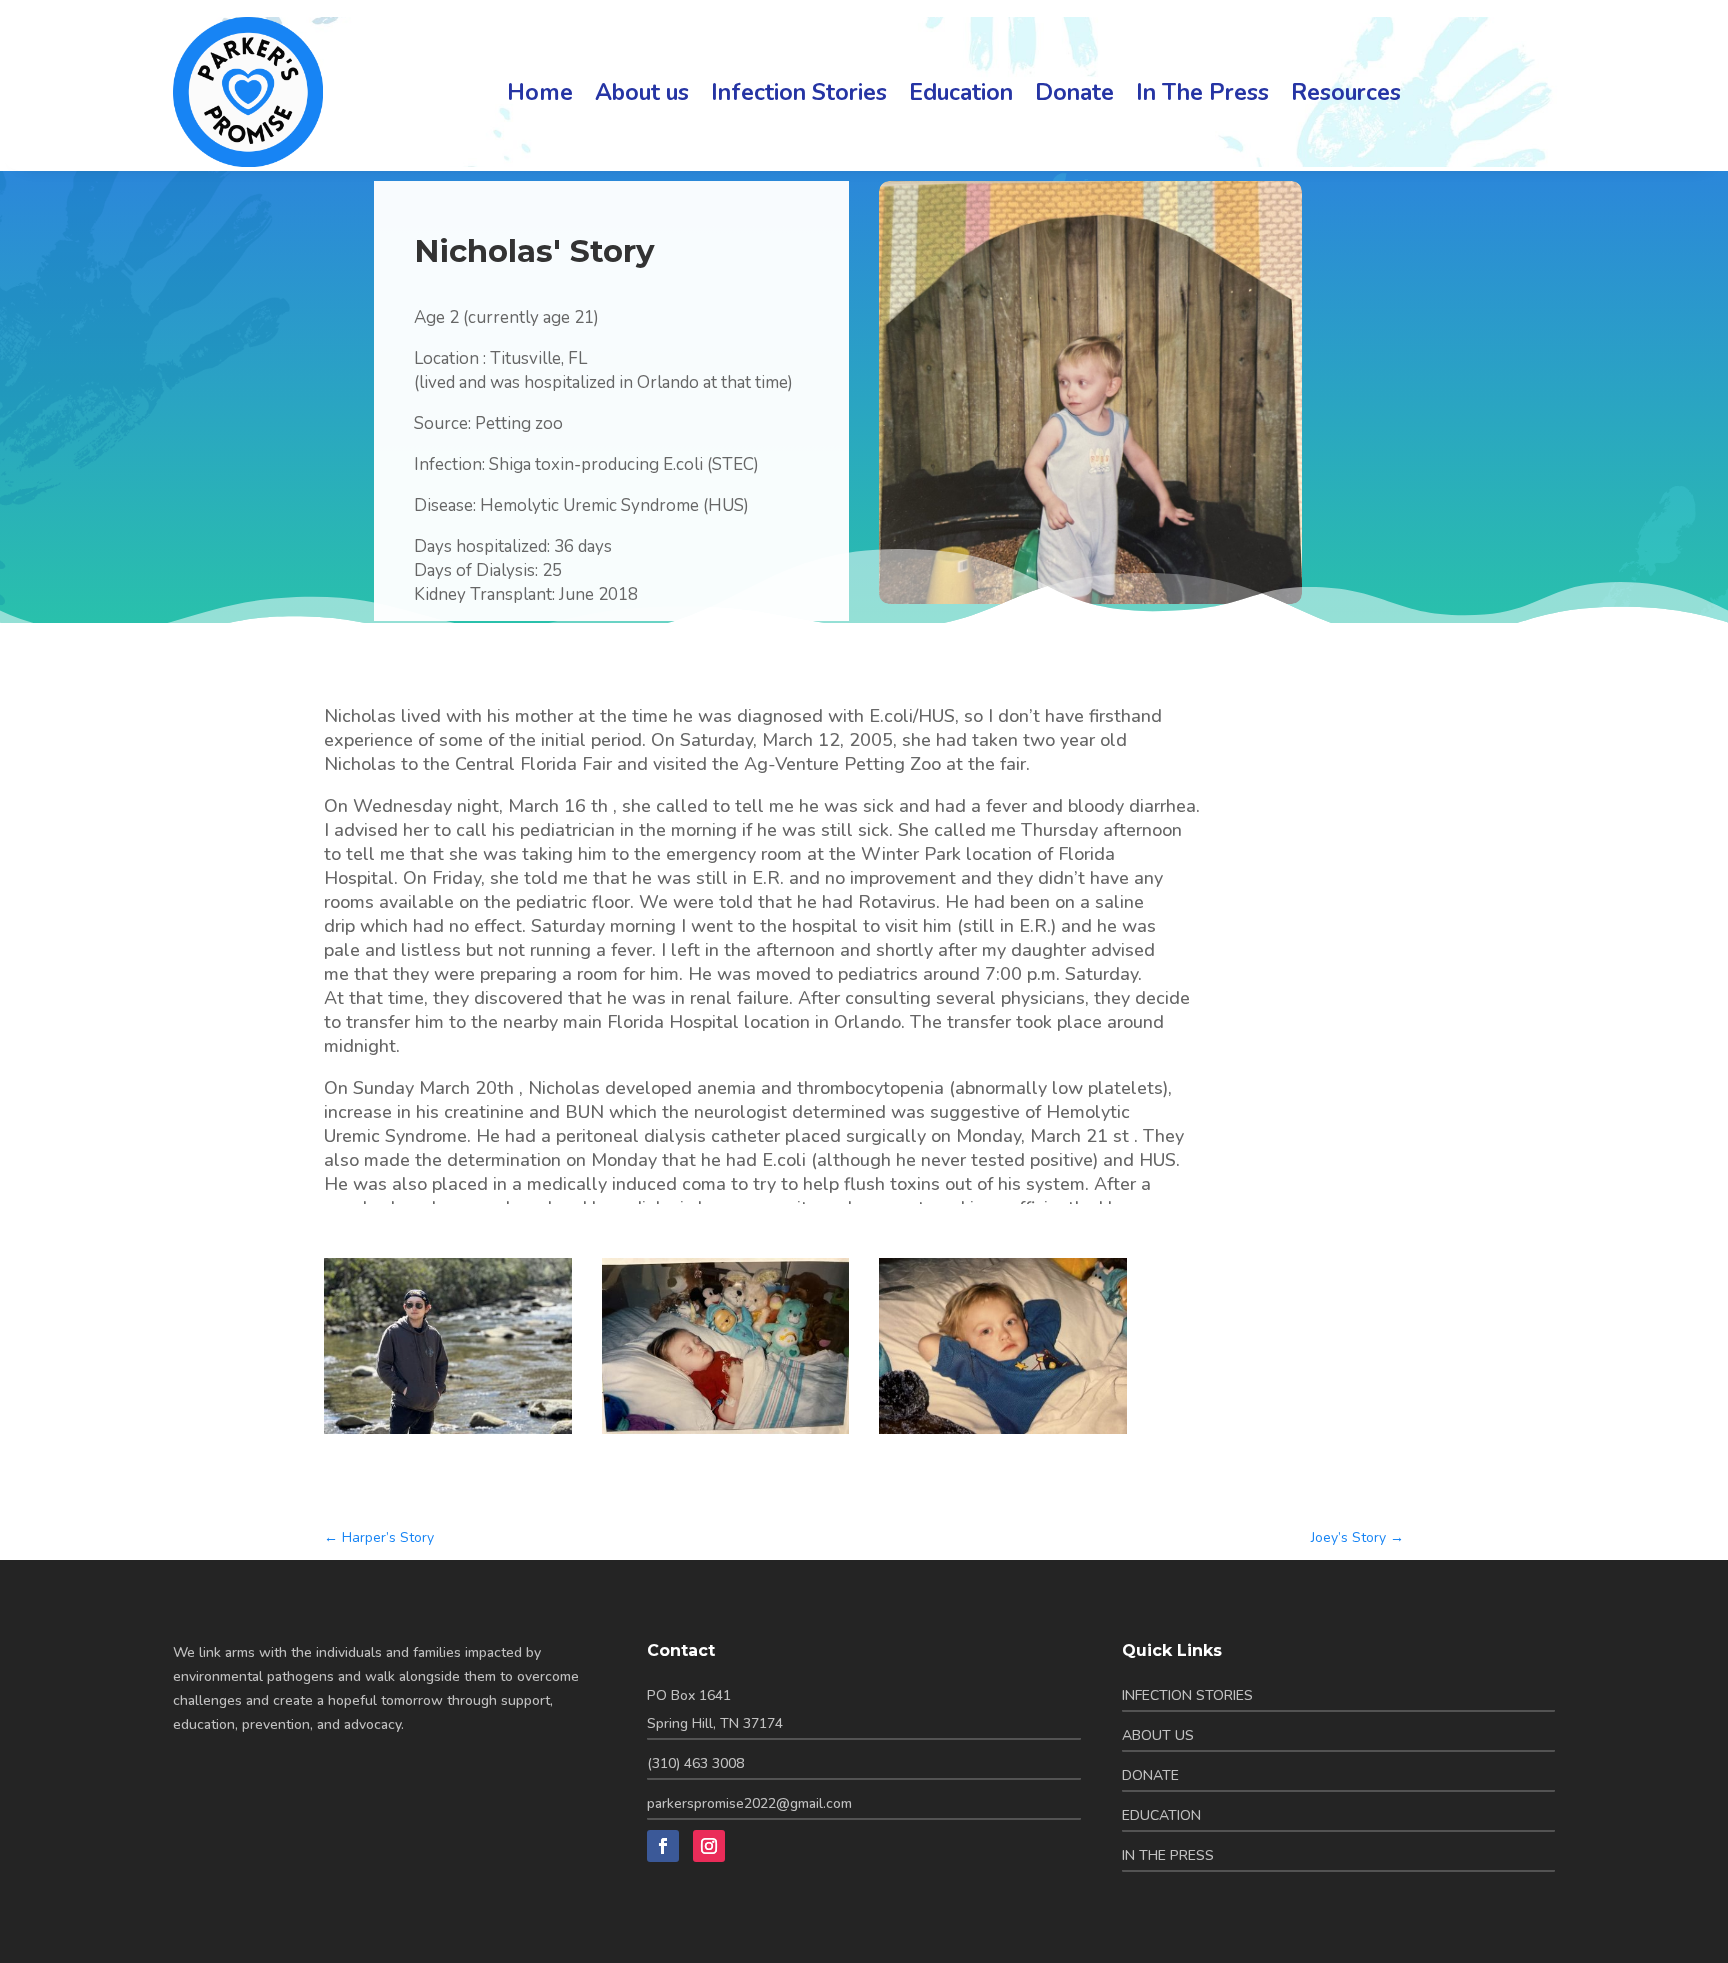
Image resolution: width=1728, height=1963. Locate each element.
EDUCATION (1161, 1815)
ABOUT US (1158, 1735)
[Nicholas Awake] (1003, 1434)
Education (961, 92)
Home (540, 92)
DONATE (1150, 1775)
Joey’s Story (1357, 1537)
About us (642, 92)
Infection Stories (799, 92)
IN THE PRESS (1168, 1855)
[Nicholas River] (448, 1434)
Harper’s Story (379, 1537)
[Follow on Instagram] (709, 1846)
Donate (1074, 92)
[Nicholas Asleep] (726, 1434)
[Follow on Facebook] (663, 1846)
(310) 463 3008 (695, 1763)
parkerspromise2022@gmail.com (749, 1803)
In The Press (1202, 92)
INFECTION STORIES (1187, 1695)
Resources (1346, 92)
